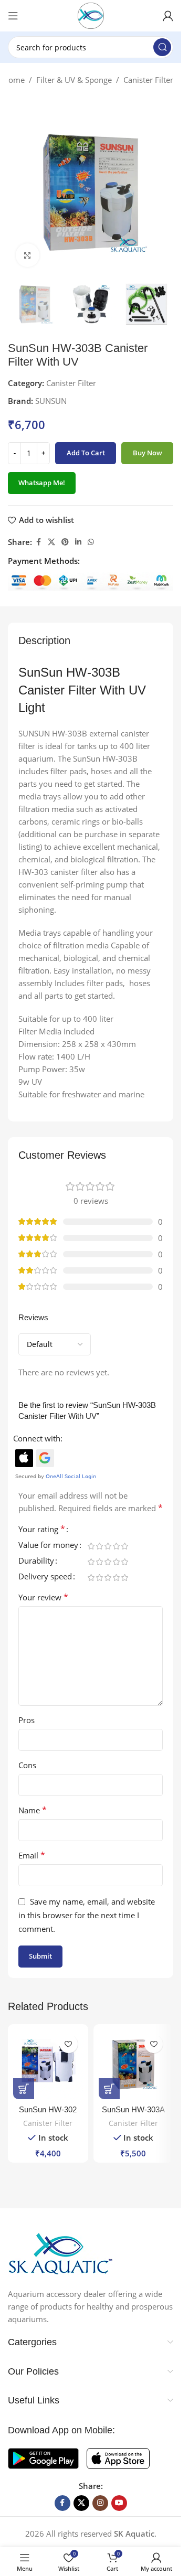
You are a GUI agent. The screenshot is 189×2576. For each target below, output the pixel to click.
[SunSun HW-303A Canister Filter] (134, 2064)
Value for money (48, 1546)
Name (33, 1810)
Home (14, 80)
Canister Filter (148, 80)
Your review (43, 1597)
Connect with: (38, 1438)
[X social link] (51, 542)
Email (32, 1855)
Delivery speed (45, 1577)
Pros (27, 1720)
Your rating (42, 1530)
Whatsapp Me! (42, 483)
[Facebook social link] (38, 542)
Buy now (148, 453)
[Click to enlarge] (28, 255)
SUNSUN (51, 401)
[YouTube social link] (119, 2503)
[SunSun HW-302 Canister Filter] (48, 2064)
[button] (24, 2089)
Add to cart (86, 453)
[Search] (162, 47)
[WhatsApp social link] (91, 542)
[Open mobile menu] (13, 16)
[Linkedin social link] (78, 542)
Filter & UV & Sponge (74, 80)
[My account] (168, 16)
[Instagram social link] (100, 2503)
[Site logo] (91, 15)
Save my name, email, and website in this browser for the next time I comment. (87, 1915)
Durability (36, 1561)
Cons (27, 1765)
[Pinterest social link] (65, 542)
